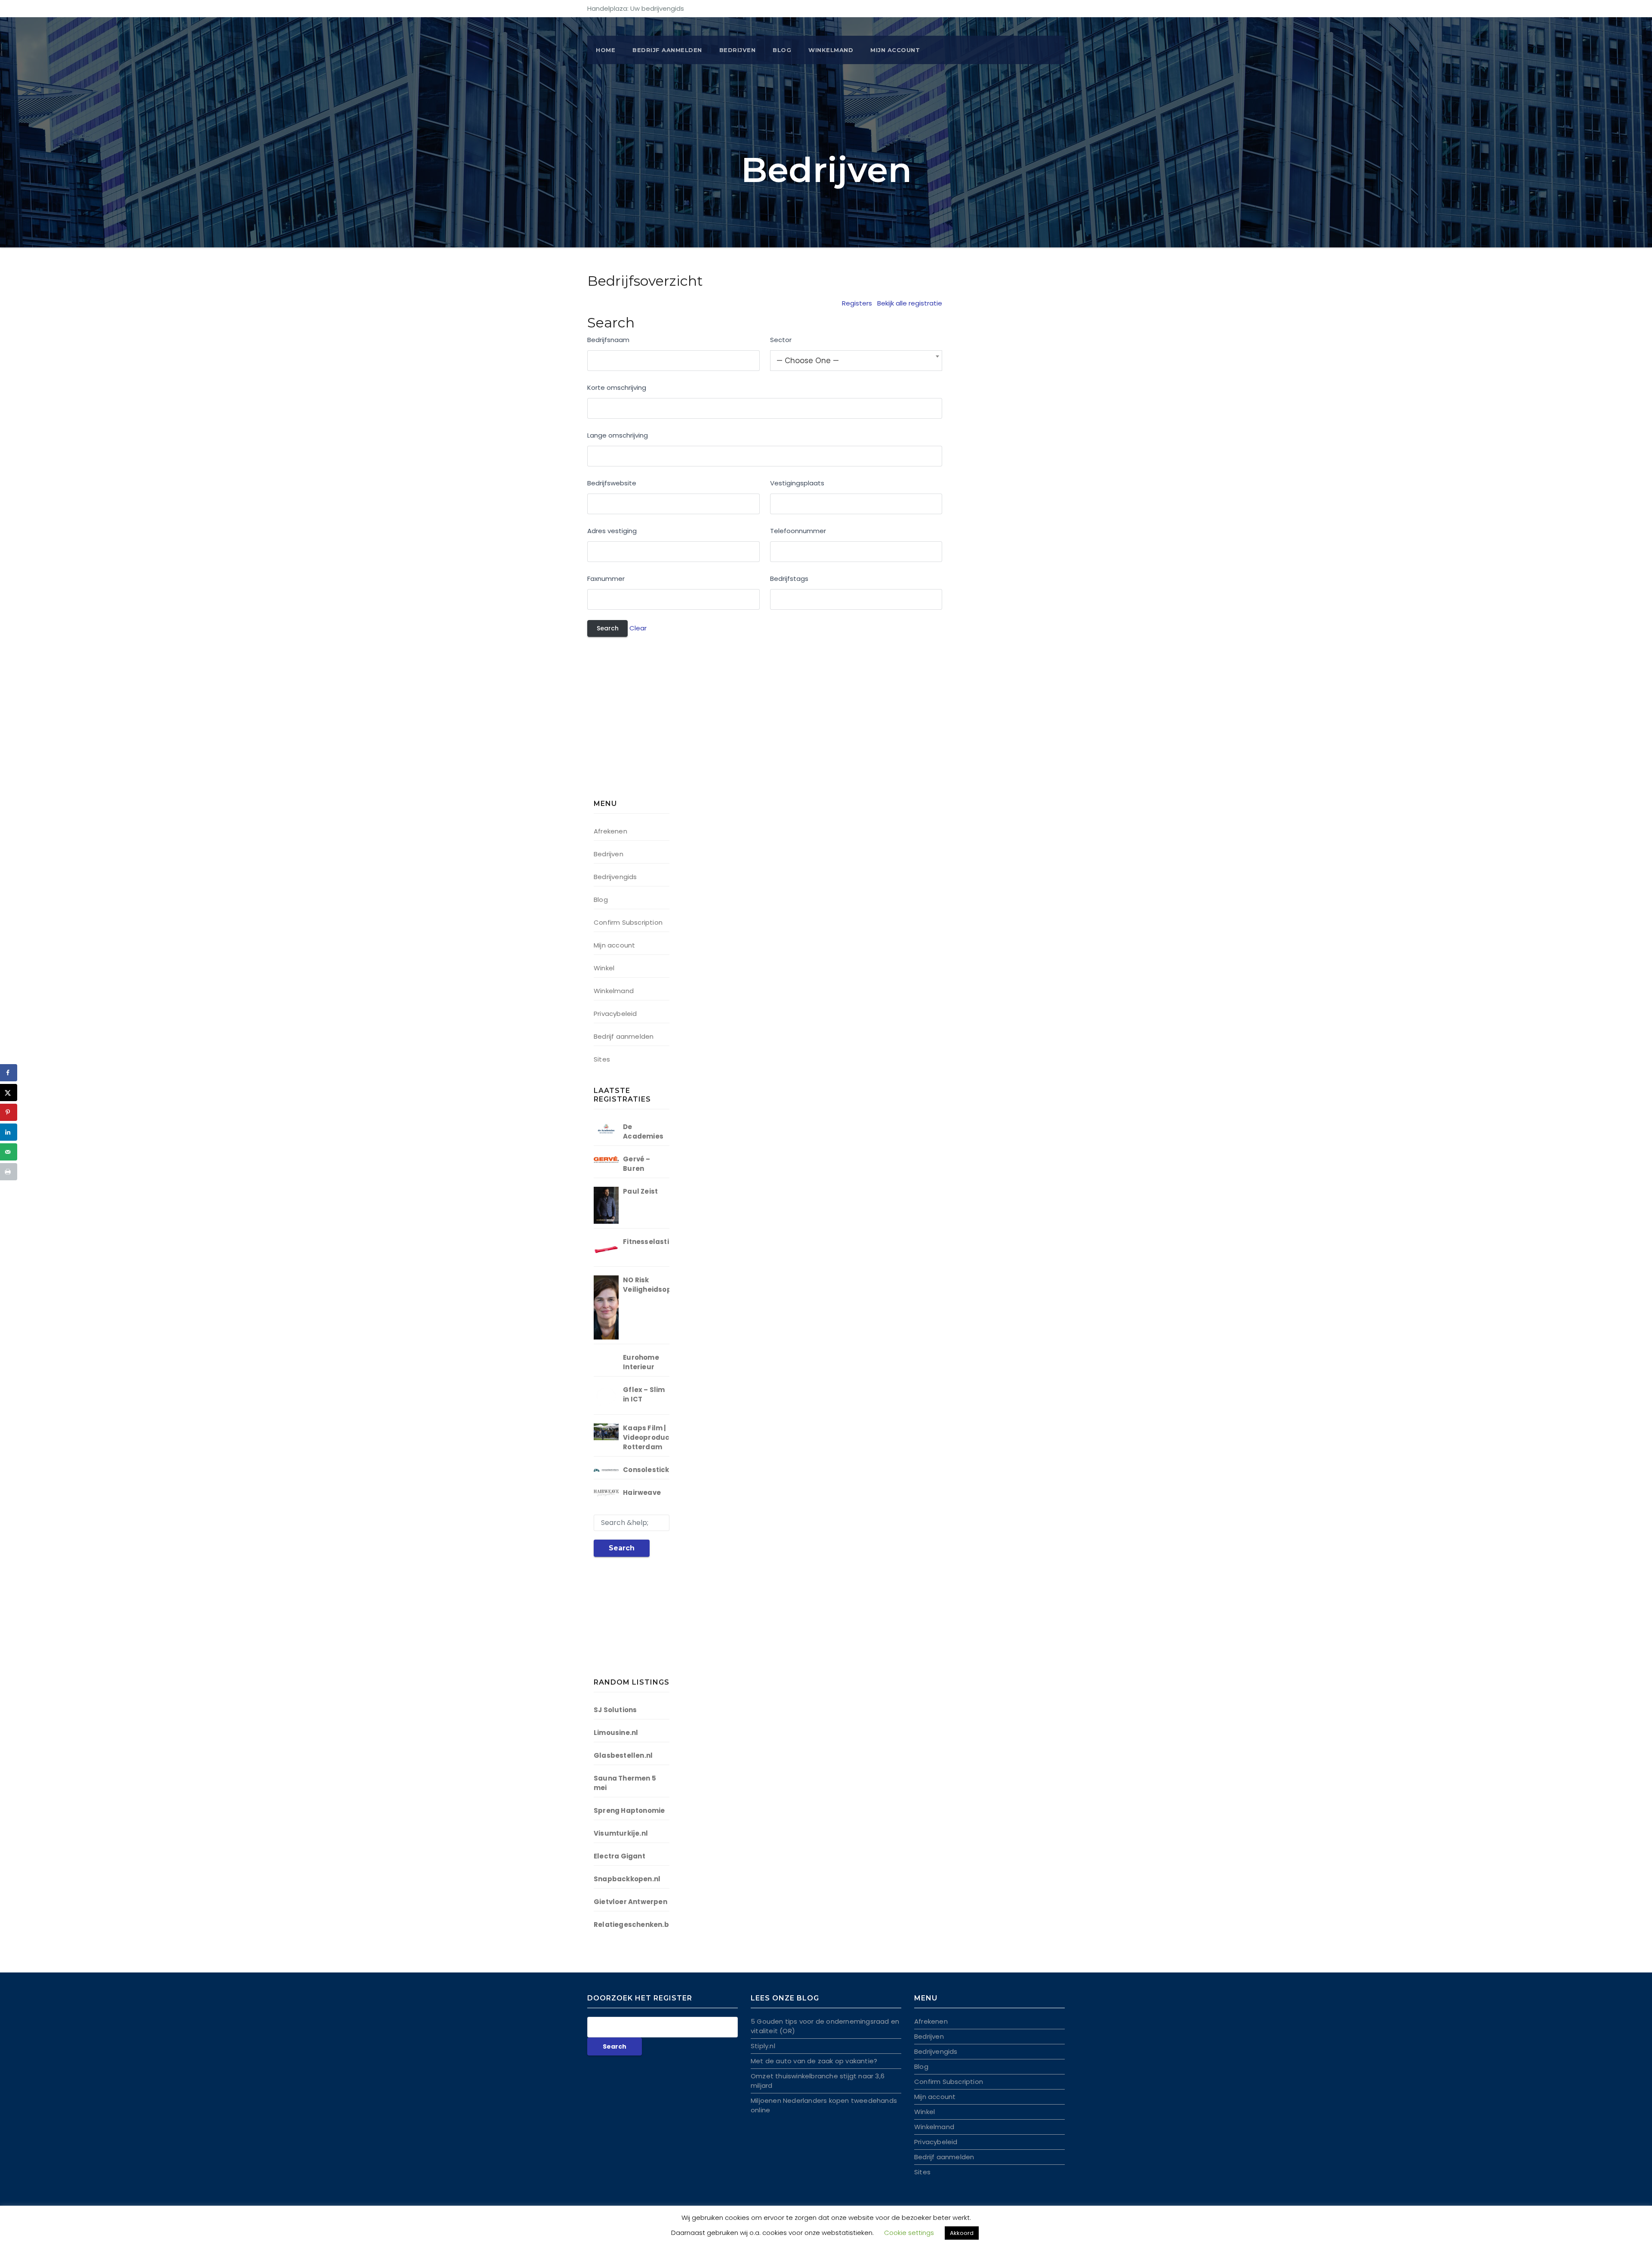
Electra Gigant (619, 1856)
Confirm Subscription (628, 922)
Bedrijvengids (615, 877)
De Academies (643, 1131)
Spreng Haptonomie (629, 1810)
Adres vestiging (612, 531)
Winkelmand (831, 50)
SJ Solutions (615, 1710)
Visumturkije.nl (621, 1833)
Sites (602, 1059)
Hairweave (642, 1492)
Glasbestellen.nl (623, 1755)
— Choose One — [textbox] (808, 361)
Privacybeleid (615, 1014)
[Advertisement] (647, 723)
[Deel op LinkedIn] (9, 1132)
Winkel (604, 968)
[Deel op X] (9, 1093)
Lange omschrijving (618, 435)
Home (606, 50)
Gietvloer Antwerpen (630, 1902)
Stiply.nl (763, 2046)
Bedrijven (738, 50)
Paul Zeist (640, 1191)
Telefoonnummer (798, 531)
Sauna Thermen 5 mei (625, 1783)
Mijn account (895, 50)
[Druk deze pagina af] (9, 1172)
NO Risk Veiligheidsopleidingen (664, 1285)
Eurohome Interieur (641, 1362)
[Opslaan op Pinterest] (9, 1112)
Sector (781, 340)
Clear (638, 628)
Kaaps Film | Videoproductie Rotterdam (651, 1437)
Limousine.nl (616, 1733)
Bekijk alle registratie (910, 303)
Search (622, 1548)
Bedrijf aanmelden (624, 1036)
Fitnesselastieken (654, 1242)
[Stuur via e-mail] (9, 1152)
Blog (782, 50)
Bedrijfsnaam (608, 340)
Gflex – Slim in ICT (644, 1394)
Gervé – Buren (636, 1164)
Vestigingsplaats (797, 483)
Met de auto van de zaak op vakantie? (814, 2061)
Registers (857, 303)
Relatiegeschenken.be (633, 1924)
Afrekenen (610, 831)
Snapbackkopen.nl (627, 1879)
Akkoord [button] (962, 2233)
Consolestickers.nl (656, 1470)
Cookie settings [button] (909, 2233)
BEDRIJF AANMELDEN (667, 50)
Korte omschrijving (617, 387)
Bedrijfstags (789, 579)
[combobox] (856, 361)
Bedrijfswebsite (612, 483)
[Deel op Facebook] (9, 1073)
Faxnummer (606, 579)
